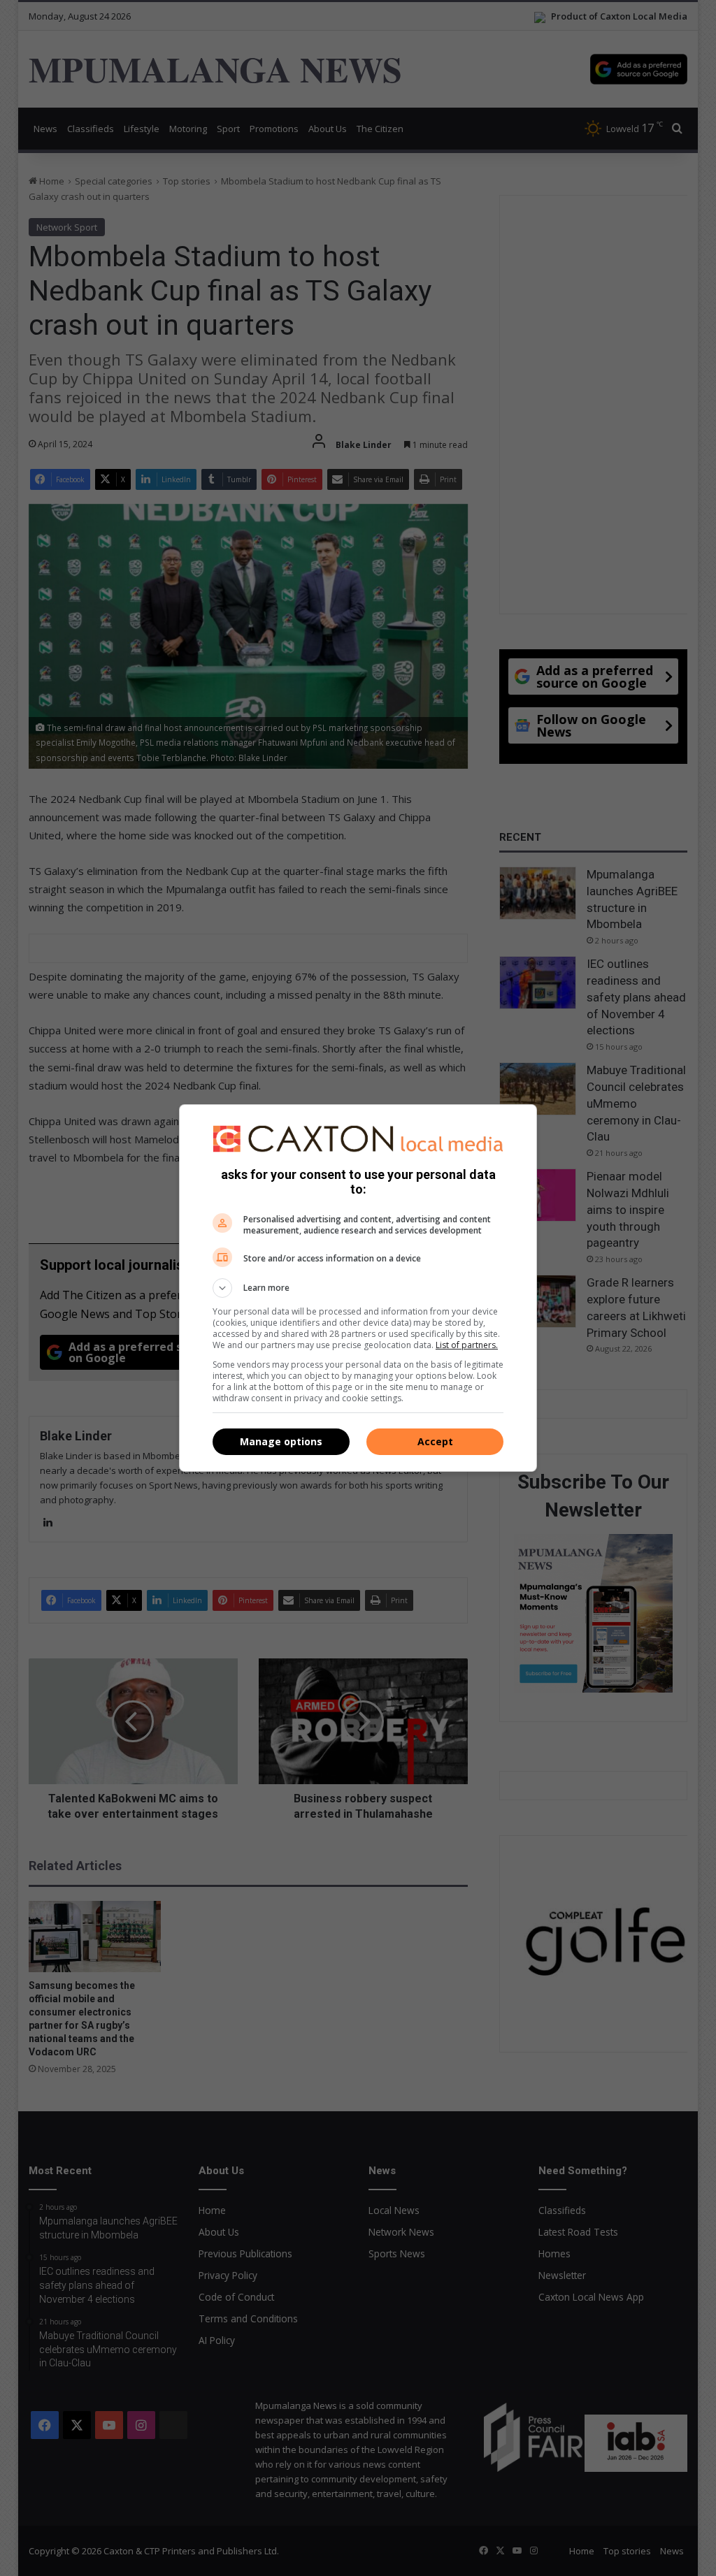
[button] (358, 1288)
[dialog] (358, 1288)
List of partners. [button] (467, 1345)
